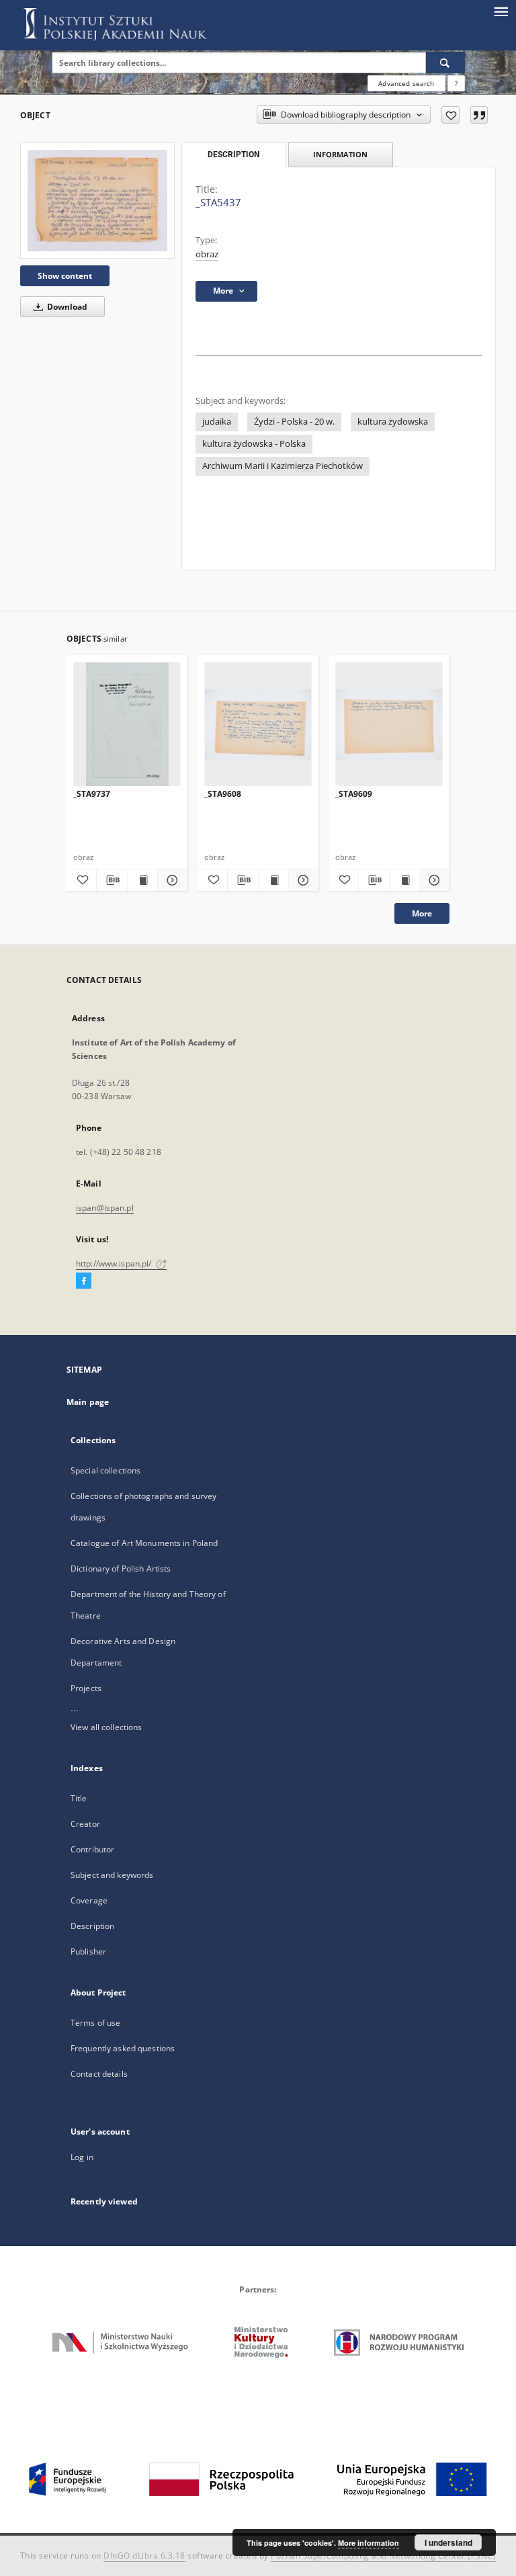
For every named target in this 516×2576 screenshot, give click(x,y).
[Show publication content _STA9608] (273, 880)
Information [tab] (340, 154)
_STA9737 (92, 794)
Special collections (105, 1470)
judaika (217, 422)
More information (369, 2543)
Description (92, 1926)
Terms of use (95, 2023)
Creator (85, 1824)
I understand (448, 2542)
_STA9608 (223, 794)
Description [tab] (233, 155)
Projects (86, 1688)
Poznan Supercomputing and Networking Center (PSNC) (383, 2556)
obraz (207, 254)
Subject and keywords (112, 1875)
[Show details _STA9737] (171, 880)
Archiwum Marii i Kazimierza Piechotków (283, 466)
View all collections (106, 1727)
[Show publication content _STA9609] (404, 880)
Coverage (89, 1900)
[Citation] (479, 115)
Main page (88, 1402)
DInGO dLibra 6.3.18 (144, 2556)
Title (79, 1798)
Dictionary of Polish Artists (121, 1569)
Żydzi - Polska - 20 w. (294, 422)
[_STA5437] (97, 201)
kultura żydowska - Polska (254, 444)
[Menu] (501, 11)
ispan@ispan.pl (105, 1208)
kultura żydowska (393, 422)
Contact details (99, 2074)
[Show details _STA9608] (302, 880)
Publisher (88, 1951)
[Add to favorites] (450, 115)
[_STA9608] (258, 725)
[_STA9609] (389, 725)
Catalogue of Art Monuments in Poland (144, 1543)
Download (66, 307)
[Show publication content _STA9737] (142, 880)
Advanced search (406, 83)
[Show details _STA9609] (433, 880)
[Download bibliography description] (112, 880)
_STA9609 (354, 794)
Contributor (92, 1849)
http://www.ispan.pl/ (115, 1263)
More (422, 913)
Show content (65, 276)
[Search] (445, 62)
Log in (82, 2157)
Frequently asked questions (123, 2048)
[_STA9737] (127, 725)
